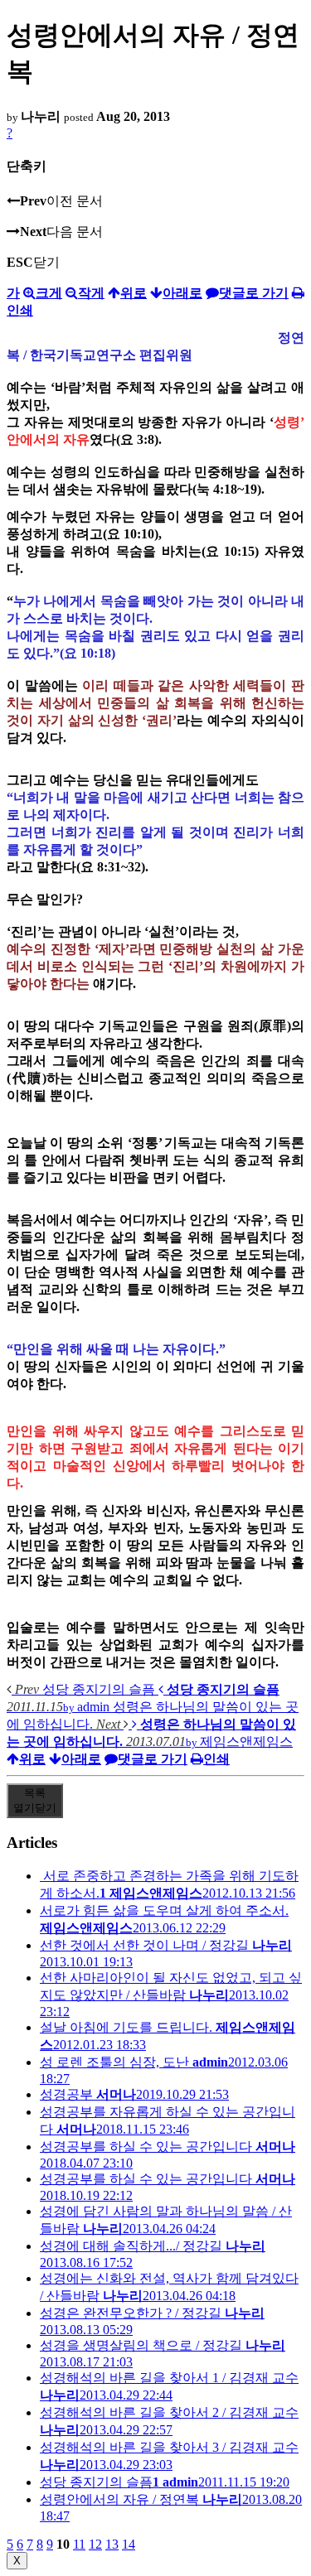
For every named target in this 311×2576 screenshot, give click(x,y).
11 (79, 2544)
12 (95, 2544)
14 (129, 2544)
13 (112, 2544)
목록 (35, 1800)
